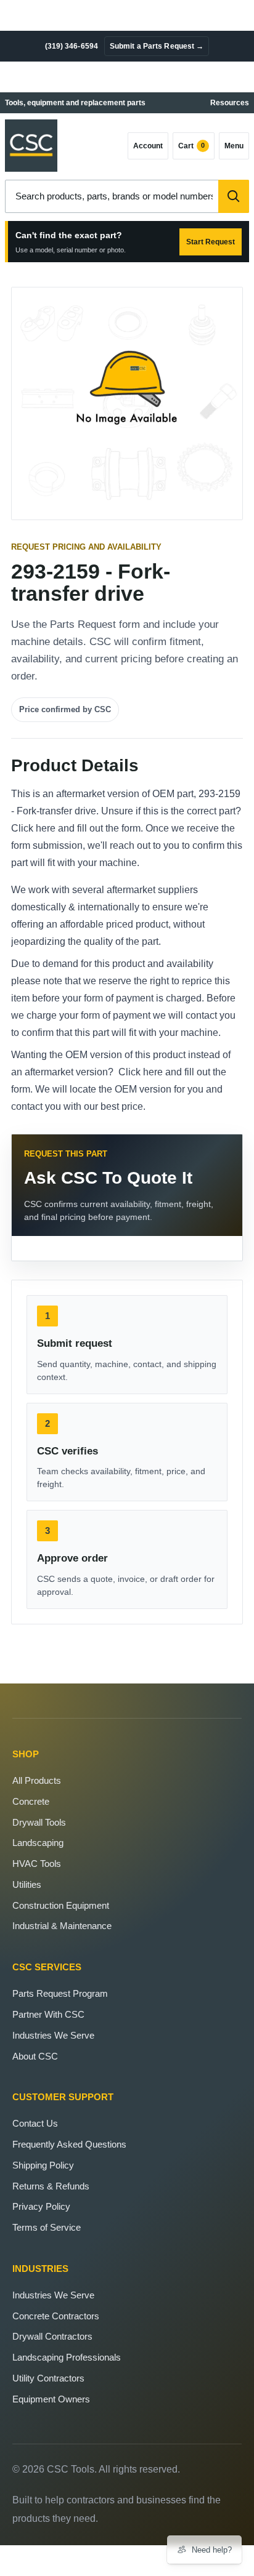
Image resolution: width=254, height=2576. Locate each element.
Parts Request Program (60, 1993)
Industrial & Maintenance (62, 1926)
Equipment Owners (51, 2399)
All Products (37, 1780)
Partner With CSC (48, 2014)
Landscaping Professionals (67, 2357)
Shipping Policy (43, 2165)
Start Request (211, 242)
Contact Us (35, 2123)
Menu (234, 146)
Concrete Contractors (56, 2316)
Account (148, 146)
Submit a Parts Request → (157, 46)
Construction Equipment (61, 1905)
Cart (191, 146)
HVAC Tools (37, 1864)
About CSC (35, 2056)
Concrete (31, 1801)
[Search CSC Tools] (234, 196)
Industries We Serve (53, 2035)
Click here (33, 828)
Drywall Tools (39, 1822)
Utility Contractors (48, 2378)
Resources (230, 103)
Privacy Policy (41, 2206)
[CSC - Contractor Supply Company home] (31, 146)
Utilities (27, 1884)
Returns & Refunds (51, 2186)
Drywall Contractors (52, 2336)
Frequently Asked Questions (69, 2144)
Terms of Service (47, 2227)
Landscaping (38, 1843)
